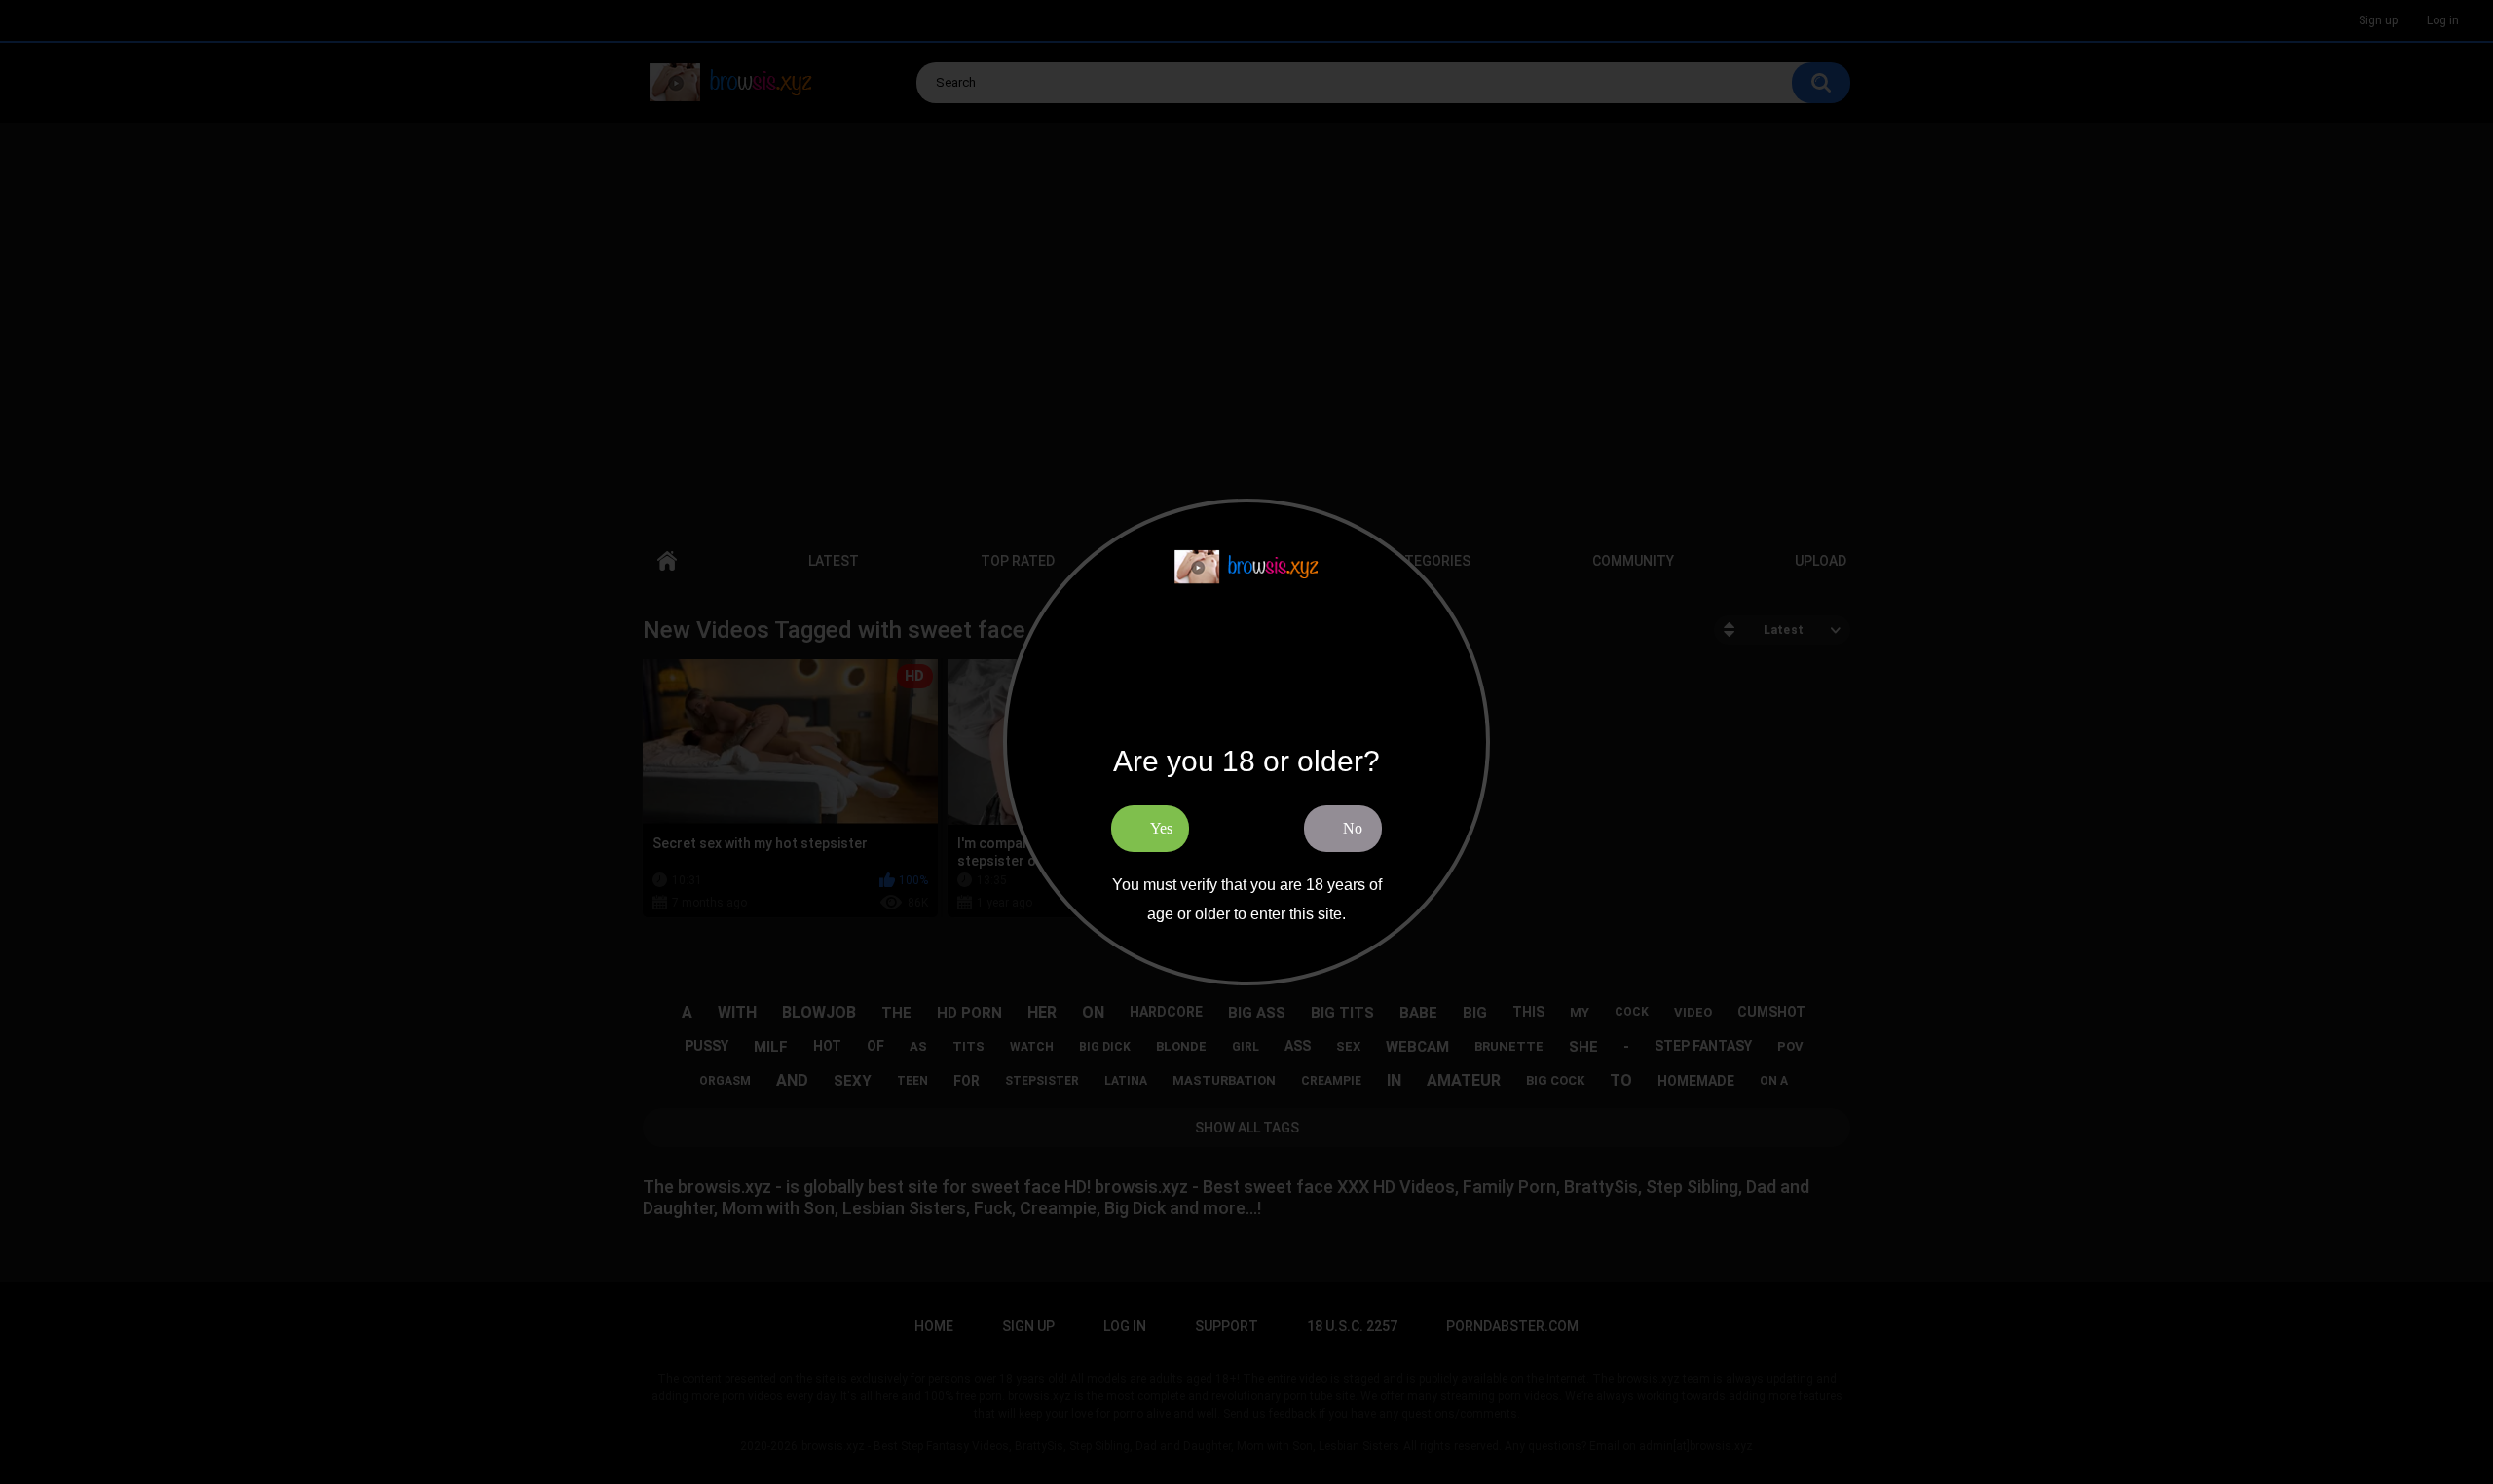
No (1353, 828)
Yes (1161, 828)
